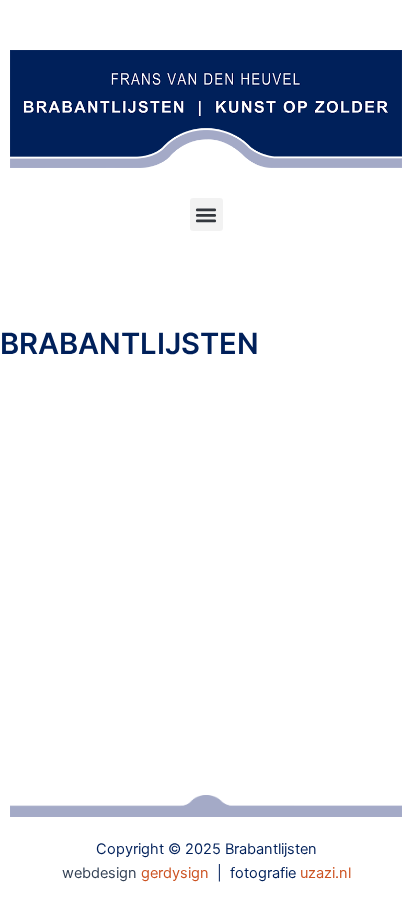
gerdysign (175, 873)
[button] (206, 214)
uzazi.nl (325, 873)
